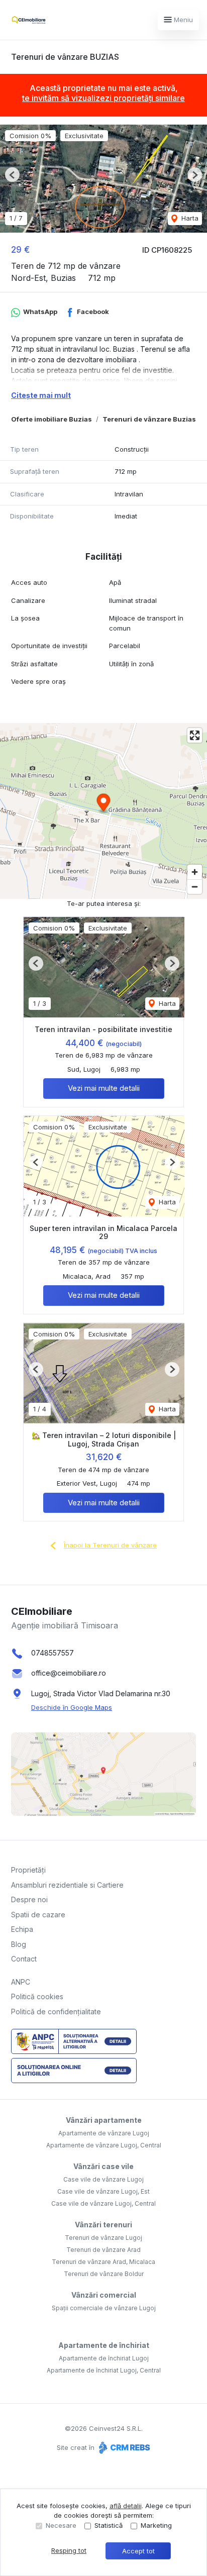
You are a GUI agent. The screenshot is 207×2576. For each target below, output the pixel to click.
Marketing (156, 2525)
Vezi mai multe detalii (104, 1088)
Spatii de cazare (38, 1915)
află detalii (126, 2506)
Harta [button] (189, 218)
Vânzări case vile (103, 2166)
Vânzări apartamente (104, 2120)
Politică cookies (37, 1996)
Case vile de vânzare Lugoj (103, 2179)
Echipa (22, 1929)
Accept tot (138, 2551)
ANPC (21, 1982)
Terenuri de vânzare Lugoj (103, 2238)
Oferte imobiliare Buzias (51, 419)
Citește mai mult (41, 395)
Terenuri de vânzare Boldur (104, 2274)
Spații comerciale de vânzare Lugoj (104, 2308)
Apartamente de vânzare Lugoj (104, 2133)
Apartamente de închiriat (104, 2345)
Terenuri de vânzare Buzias (149, 419)
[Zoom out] (195, 887)
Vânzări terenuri (103, 2225)
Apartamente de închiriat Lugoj (104, 2358)
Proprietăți (28, 1870)
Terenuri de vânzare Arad (103, 2250)
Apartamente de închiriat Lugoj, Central (104, 2370)
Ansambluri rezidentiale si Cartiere (67, 1885)
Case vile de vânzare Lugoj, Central (103, 2203)
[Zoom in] (195, 872)
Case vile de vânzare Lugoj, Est (103, 2191)
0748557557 (53, 1653)
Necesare (61, 2525)
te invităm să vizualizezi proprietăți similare (103, 98)
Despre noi (29, 1899)
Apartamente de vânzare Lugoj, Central (104, 2145)
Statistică (109, 2525)
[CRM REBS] (123, 2447)
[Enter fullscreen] (195, 735)
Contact (24, 1959)
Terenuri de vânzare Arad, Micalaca (103, 2262)
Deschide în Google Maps (72, 1707)
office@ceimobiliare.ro (69, 1673)
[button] (12, 175)
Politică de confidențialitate (56, 2012)
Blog (19, 1944)
